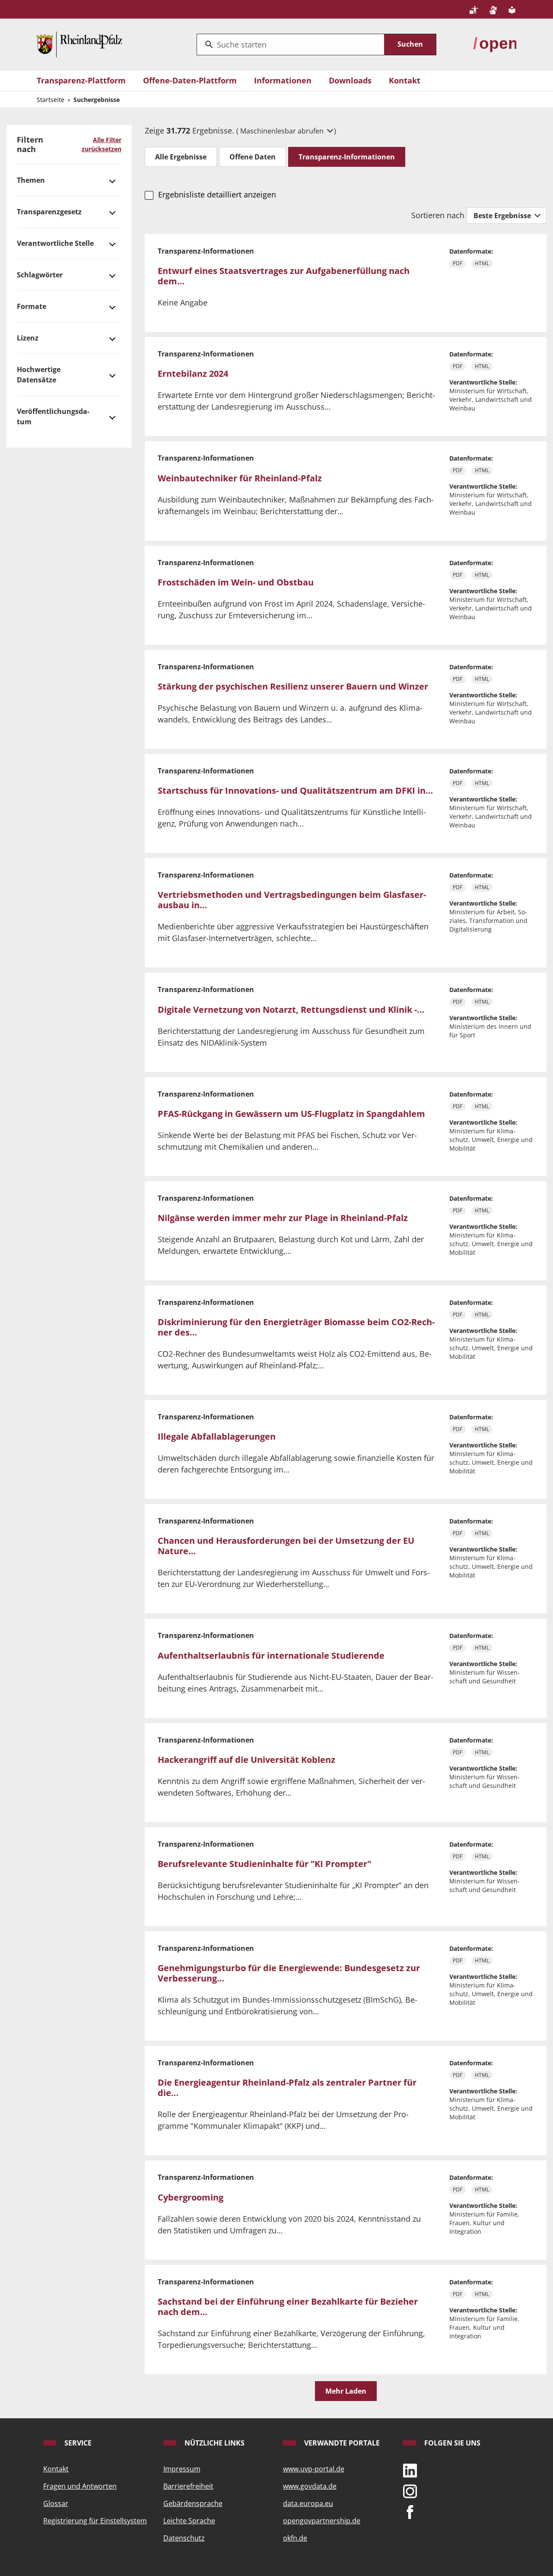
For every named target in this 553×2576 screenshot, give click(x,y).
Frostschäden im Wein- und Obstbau (236, 582)
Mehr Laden (346, 2391)
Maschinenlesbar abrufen (283, 131)
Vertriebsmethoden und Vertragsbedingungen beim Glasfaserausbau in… (292, 900)
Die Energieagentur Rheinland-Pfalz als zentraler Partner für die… (287, 2088)
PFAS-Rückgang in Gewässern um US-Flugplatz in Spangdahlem (291, 1114)
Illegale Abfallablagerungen (217, 1436)
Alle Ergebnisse (181, 157)
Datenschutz (184, 2538)
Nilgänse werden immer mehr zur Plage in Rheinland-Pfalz (283, 1218)
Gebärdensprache (193, 2503)
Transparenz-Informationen (347, 157)
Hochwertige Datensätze (39, 375)
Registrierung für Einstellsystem (95, 2521)
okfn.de (295, 2538)
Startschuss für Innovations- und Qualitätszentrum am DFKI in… (295, 790)
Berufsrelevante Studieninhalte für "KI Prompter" (264, 1864)
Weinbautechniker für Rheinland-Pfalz (240, 478)
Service (77, 2443)
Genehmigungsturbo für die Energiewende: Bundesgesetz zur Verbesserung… (289, 1973)
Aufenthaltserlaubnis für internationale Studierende (271, 1655)
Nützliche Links (214, 2443)
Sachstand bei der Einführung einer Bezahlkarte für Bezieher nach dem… (288, 2307)
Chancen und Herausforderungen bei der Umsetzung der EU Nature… (286, 1546)
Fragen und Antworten (80, 2486)
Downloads (350, 80)
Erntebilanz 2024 (193, 374)
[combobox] (291, 45)
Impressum (182, 2469)
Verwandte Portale (341, 2443)
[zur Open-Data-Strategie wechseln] (495, 44)
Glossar (56, 2503)
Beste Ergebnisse (503, 216)
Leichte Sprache (189, 2521)
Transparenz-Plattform (81, 80)
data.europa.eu (308, 2503)
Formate (32, 306)
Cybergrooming (191, 2197)
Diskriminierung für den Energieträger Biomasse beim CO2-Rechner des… (296, 1327)
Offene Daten (253, 157)
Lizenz (28, 338)
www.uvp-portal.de (314, 2469)
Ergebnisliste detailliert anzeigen (217, 194)
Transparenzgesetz (49, 212)
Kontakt (405, 80)
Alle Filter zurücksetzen (102, 144)
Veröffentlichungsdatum (53, 417)
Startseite (51, 100)
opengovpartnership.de (322, 2521)
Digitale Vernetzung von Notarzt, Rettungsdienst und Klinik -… (291, 1010)
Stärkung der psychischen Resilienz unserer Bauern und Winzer (293, 686)
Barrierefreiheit (188, 2486)
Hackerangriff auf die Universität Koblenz (246, 1760)
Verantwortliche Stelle (55, 243)
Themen (31, 180)
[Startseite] (79, 44)
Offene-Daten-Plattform (190, 80)
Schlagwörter (40, 275)
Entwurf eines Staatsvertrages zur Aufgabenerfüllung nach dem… (284, 276)
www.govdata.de (310, 2486)
